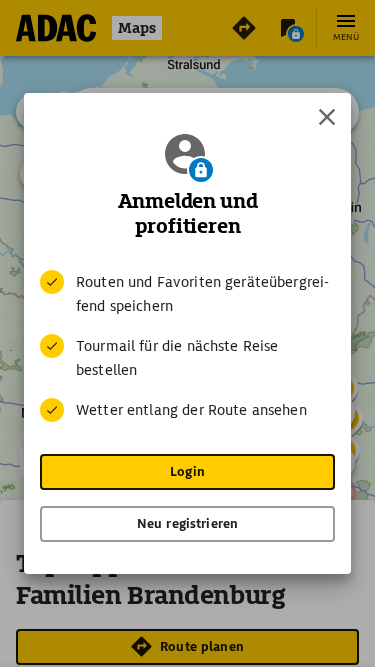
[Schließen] (327, 117)
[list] (187, 346)
